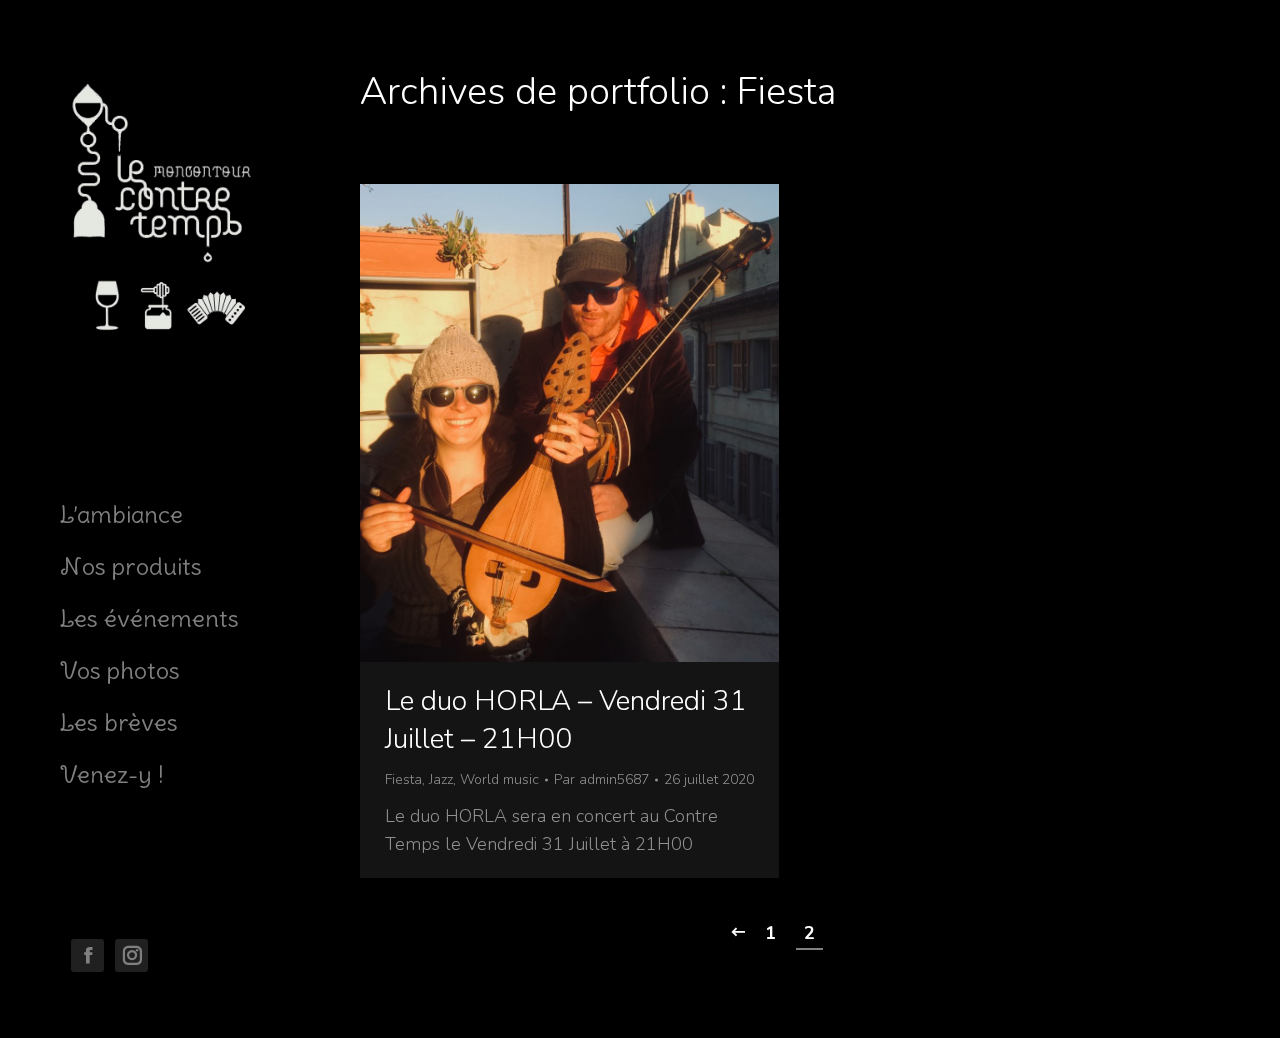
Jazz (441, 779)
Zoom (543, 423)
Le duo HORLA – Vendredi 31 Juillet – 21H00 (566, 720)
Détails (597, 423)
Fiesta (403, 779)
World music (499, 779)
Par (601, 779)
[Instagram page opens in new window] (131, 955)
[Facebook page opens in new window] (87, 955)
